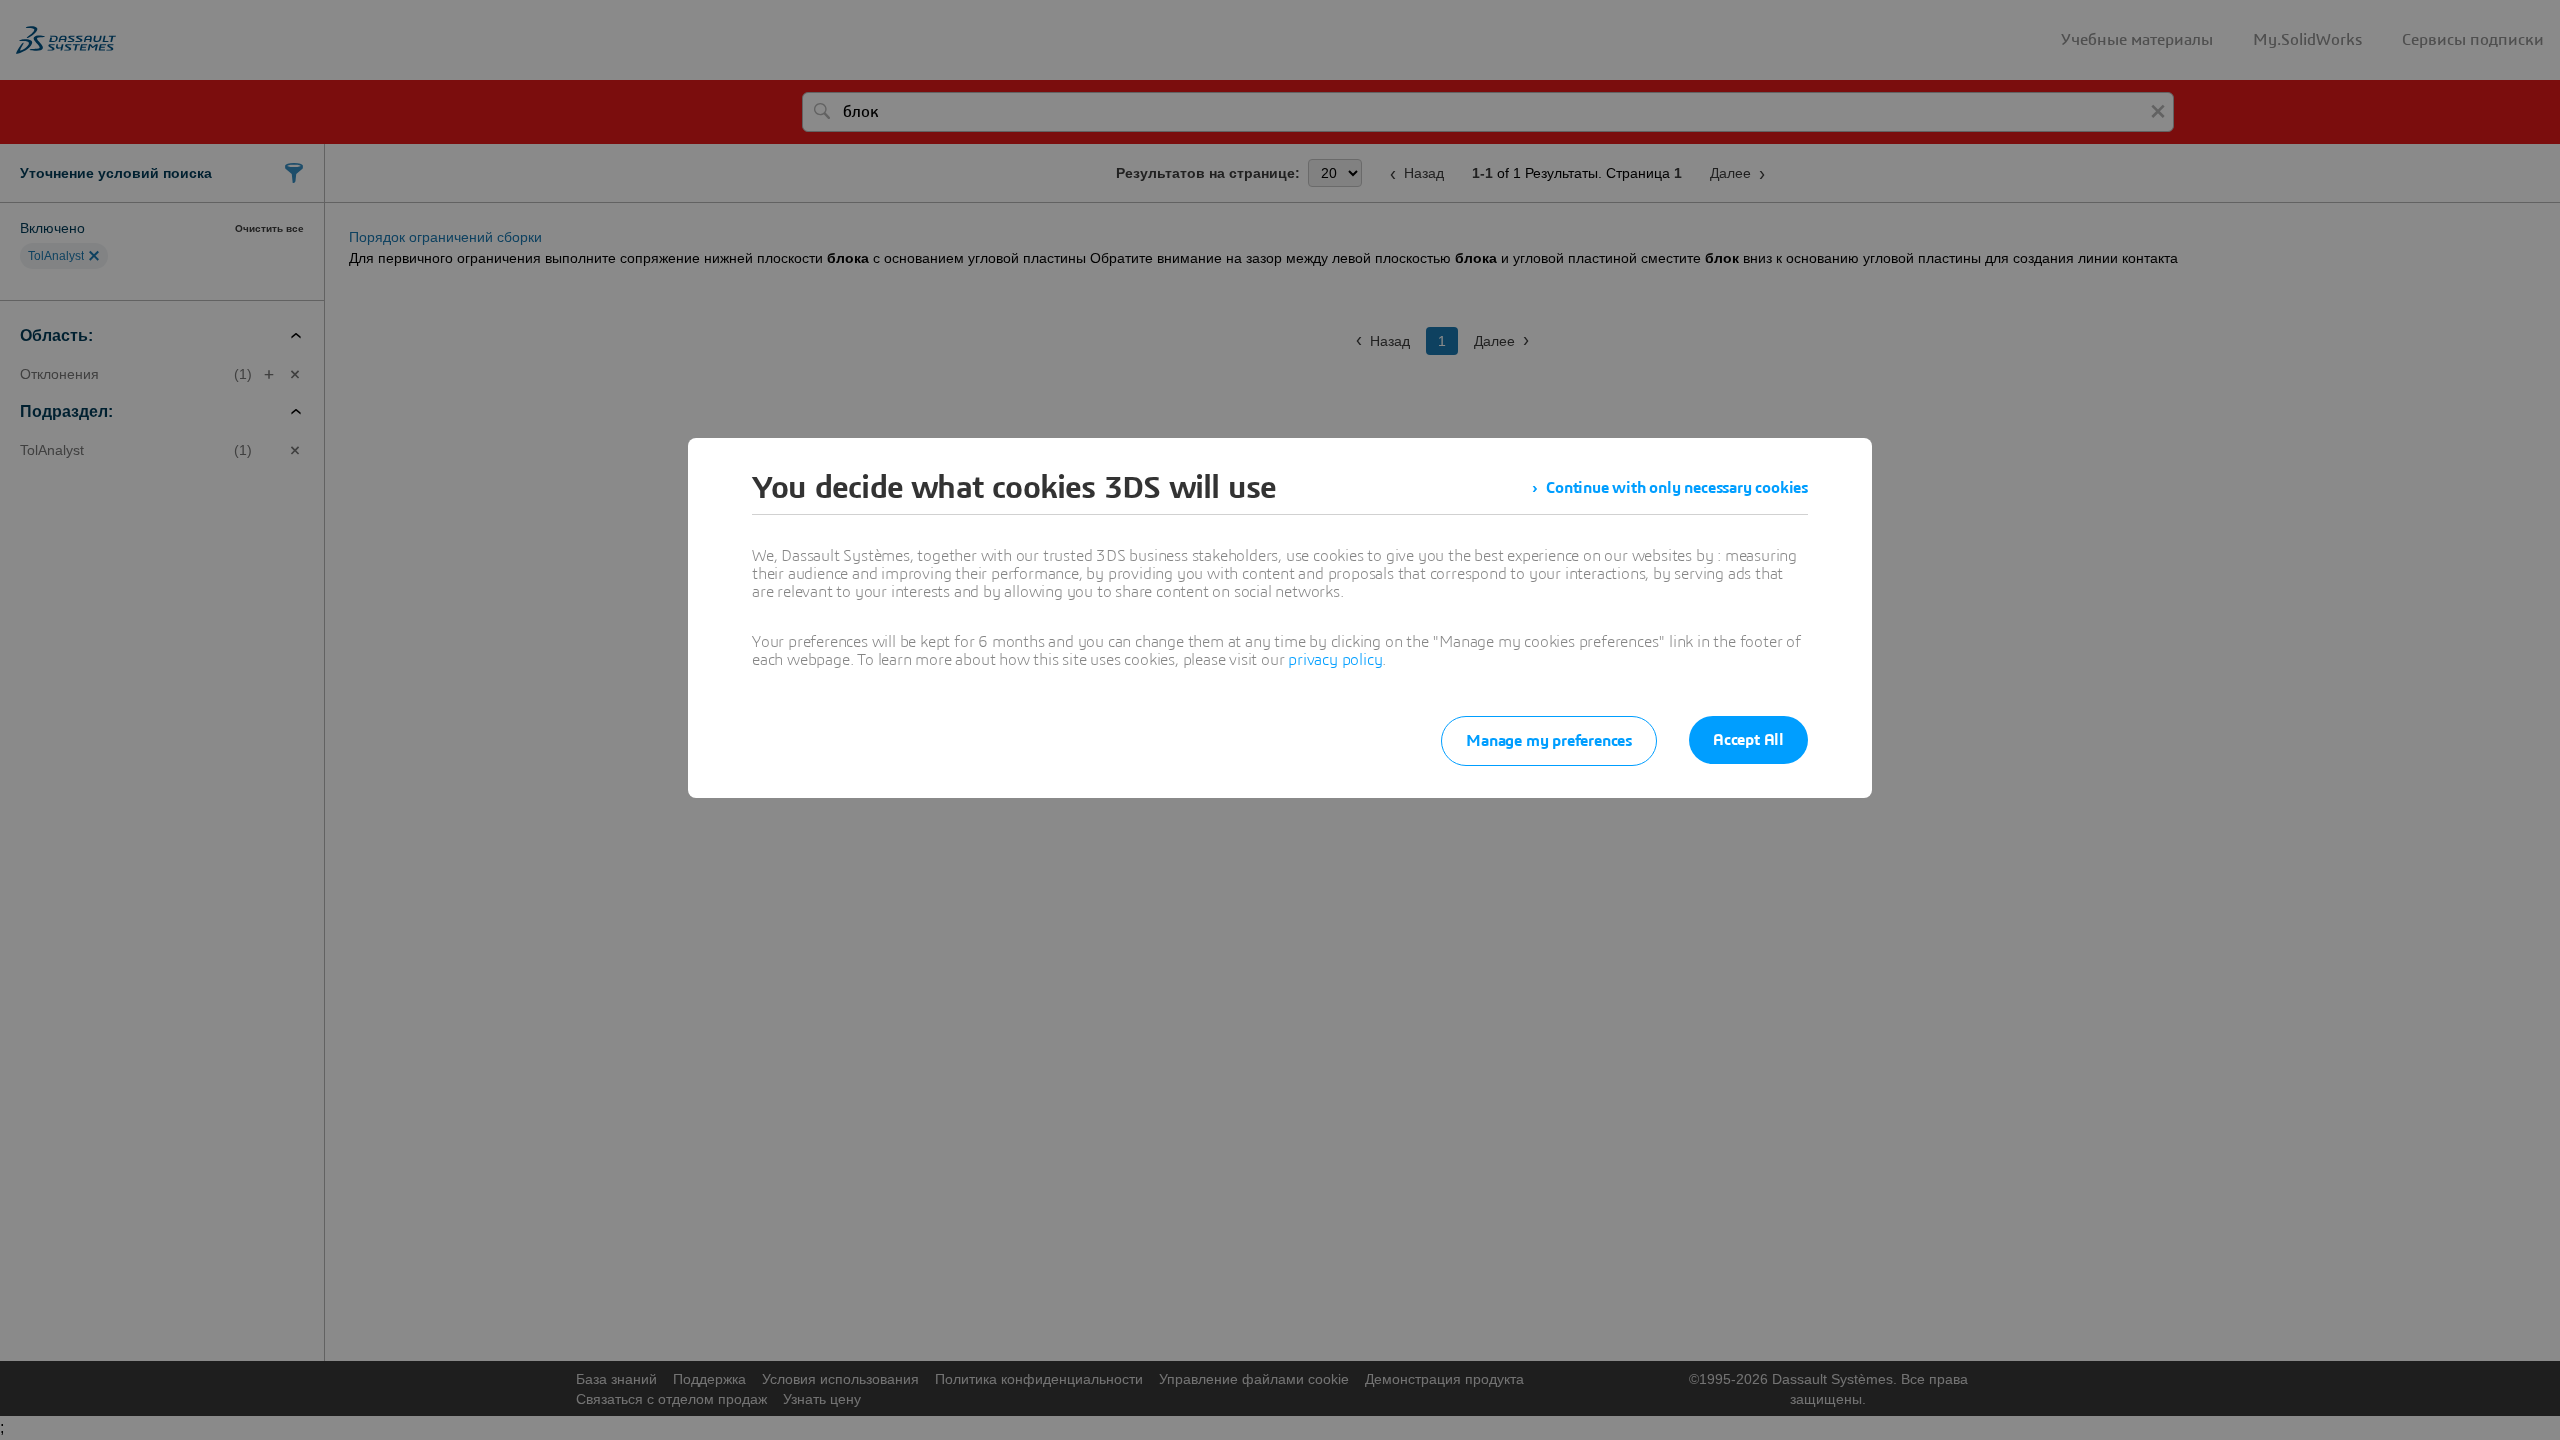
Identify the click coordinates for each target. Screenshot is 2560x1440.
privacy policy (1335, 660)
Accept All (1748, 740)
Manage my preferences (1549, 741)
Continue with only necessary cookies (1677, 488)
